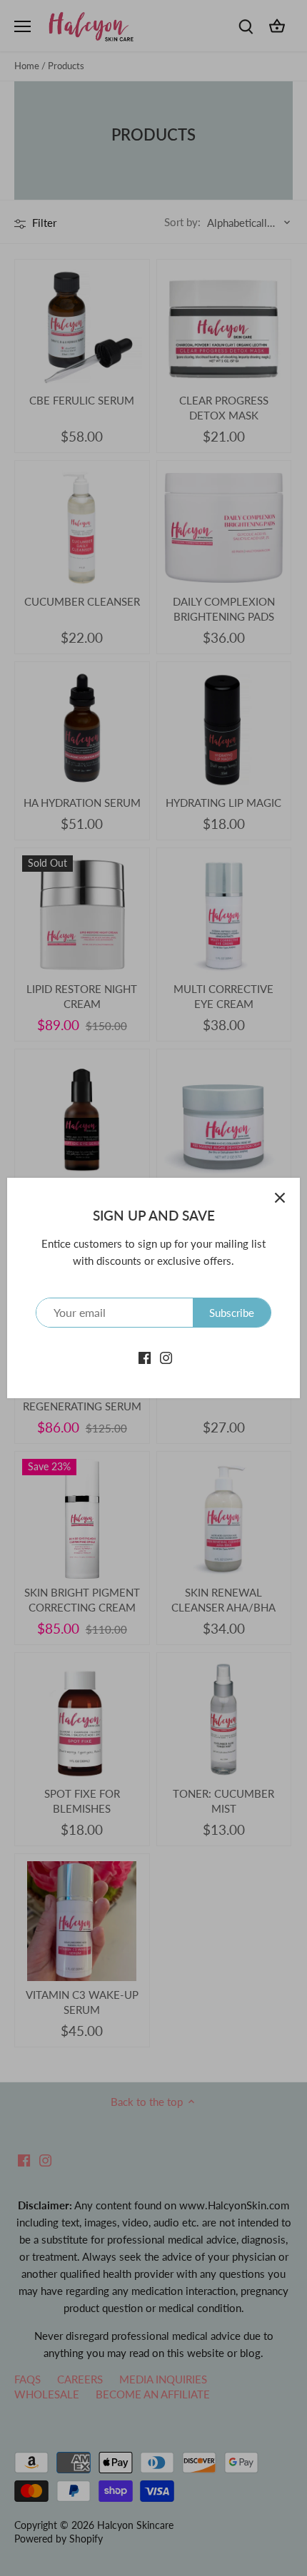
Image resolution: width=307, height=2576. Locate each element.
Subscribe (232, 1313)
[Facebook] (145, 1356)
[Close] (280, 1198)
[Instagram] (166, 1356)
